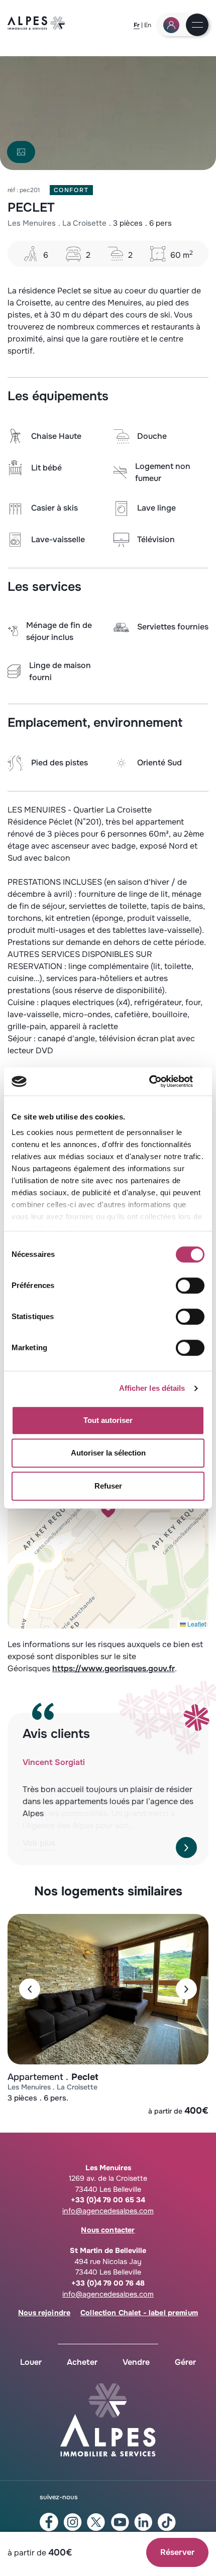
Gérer (185, 2362)
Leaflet (196, 1624)
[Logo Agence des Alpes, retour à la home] (36, 27)
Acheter (82, 2362)
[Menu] (197, 26)
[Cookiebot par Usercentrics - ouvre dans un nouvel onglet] (160, 1081)
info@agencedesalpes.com (108, 2211)
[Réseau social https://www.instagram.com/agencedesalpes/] (73, 2522)
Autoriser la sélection (108, 1453)
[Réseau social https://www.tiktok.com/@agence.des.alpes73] (167, 2522)
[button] (108, 1509)
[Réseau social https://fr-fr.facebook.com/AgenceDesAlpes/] (49, 2522)
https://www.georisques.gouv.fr (114, 1668)
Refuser (108, 1486)
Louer (31, 2362)
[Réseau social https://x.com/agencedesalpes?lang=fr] (96, 2522)
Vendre (136, 2362)
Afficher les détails (152, 1388)
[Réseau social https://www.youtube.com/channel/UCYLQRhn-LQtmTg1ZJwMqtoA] (120, 2522)
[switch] (190, 1285)
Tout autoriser (108, 1420)
